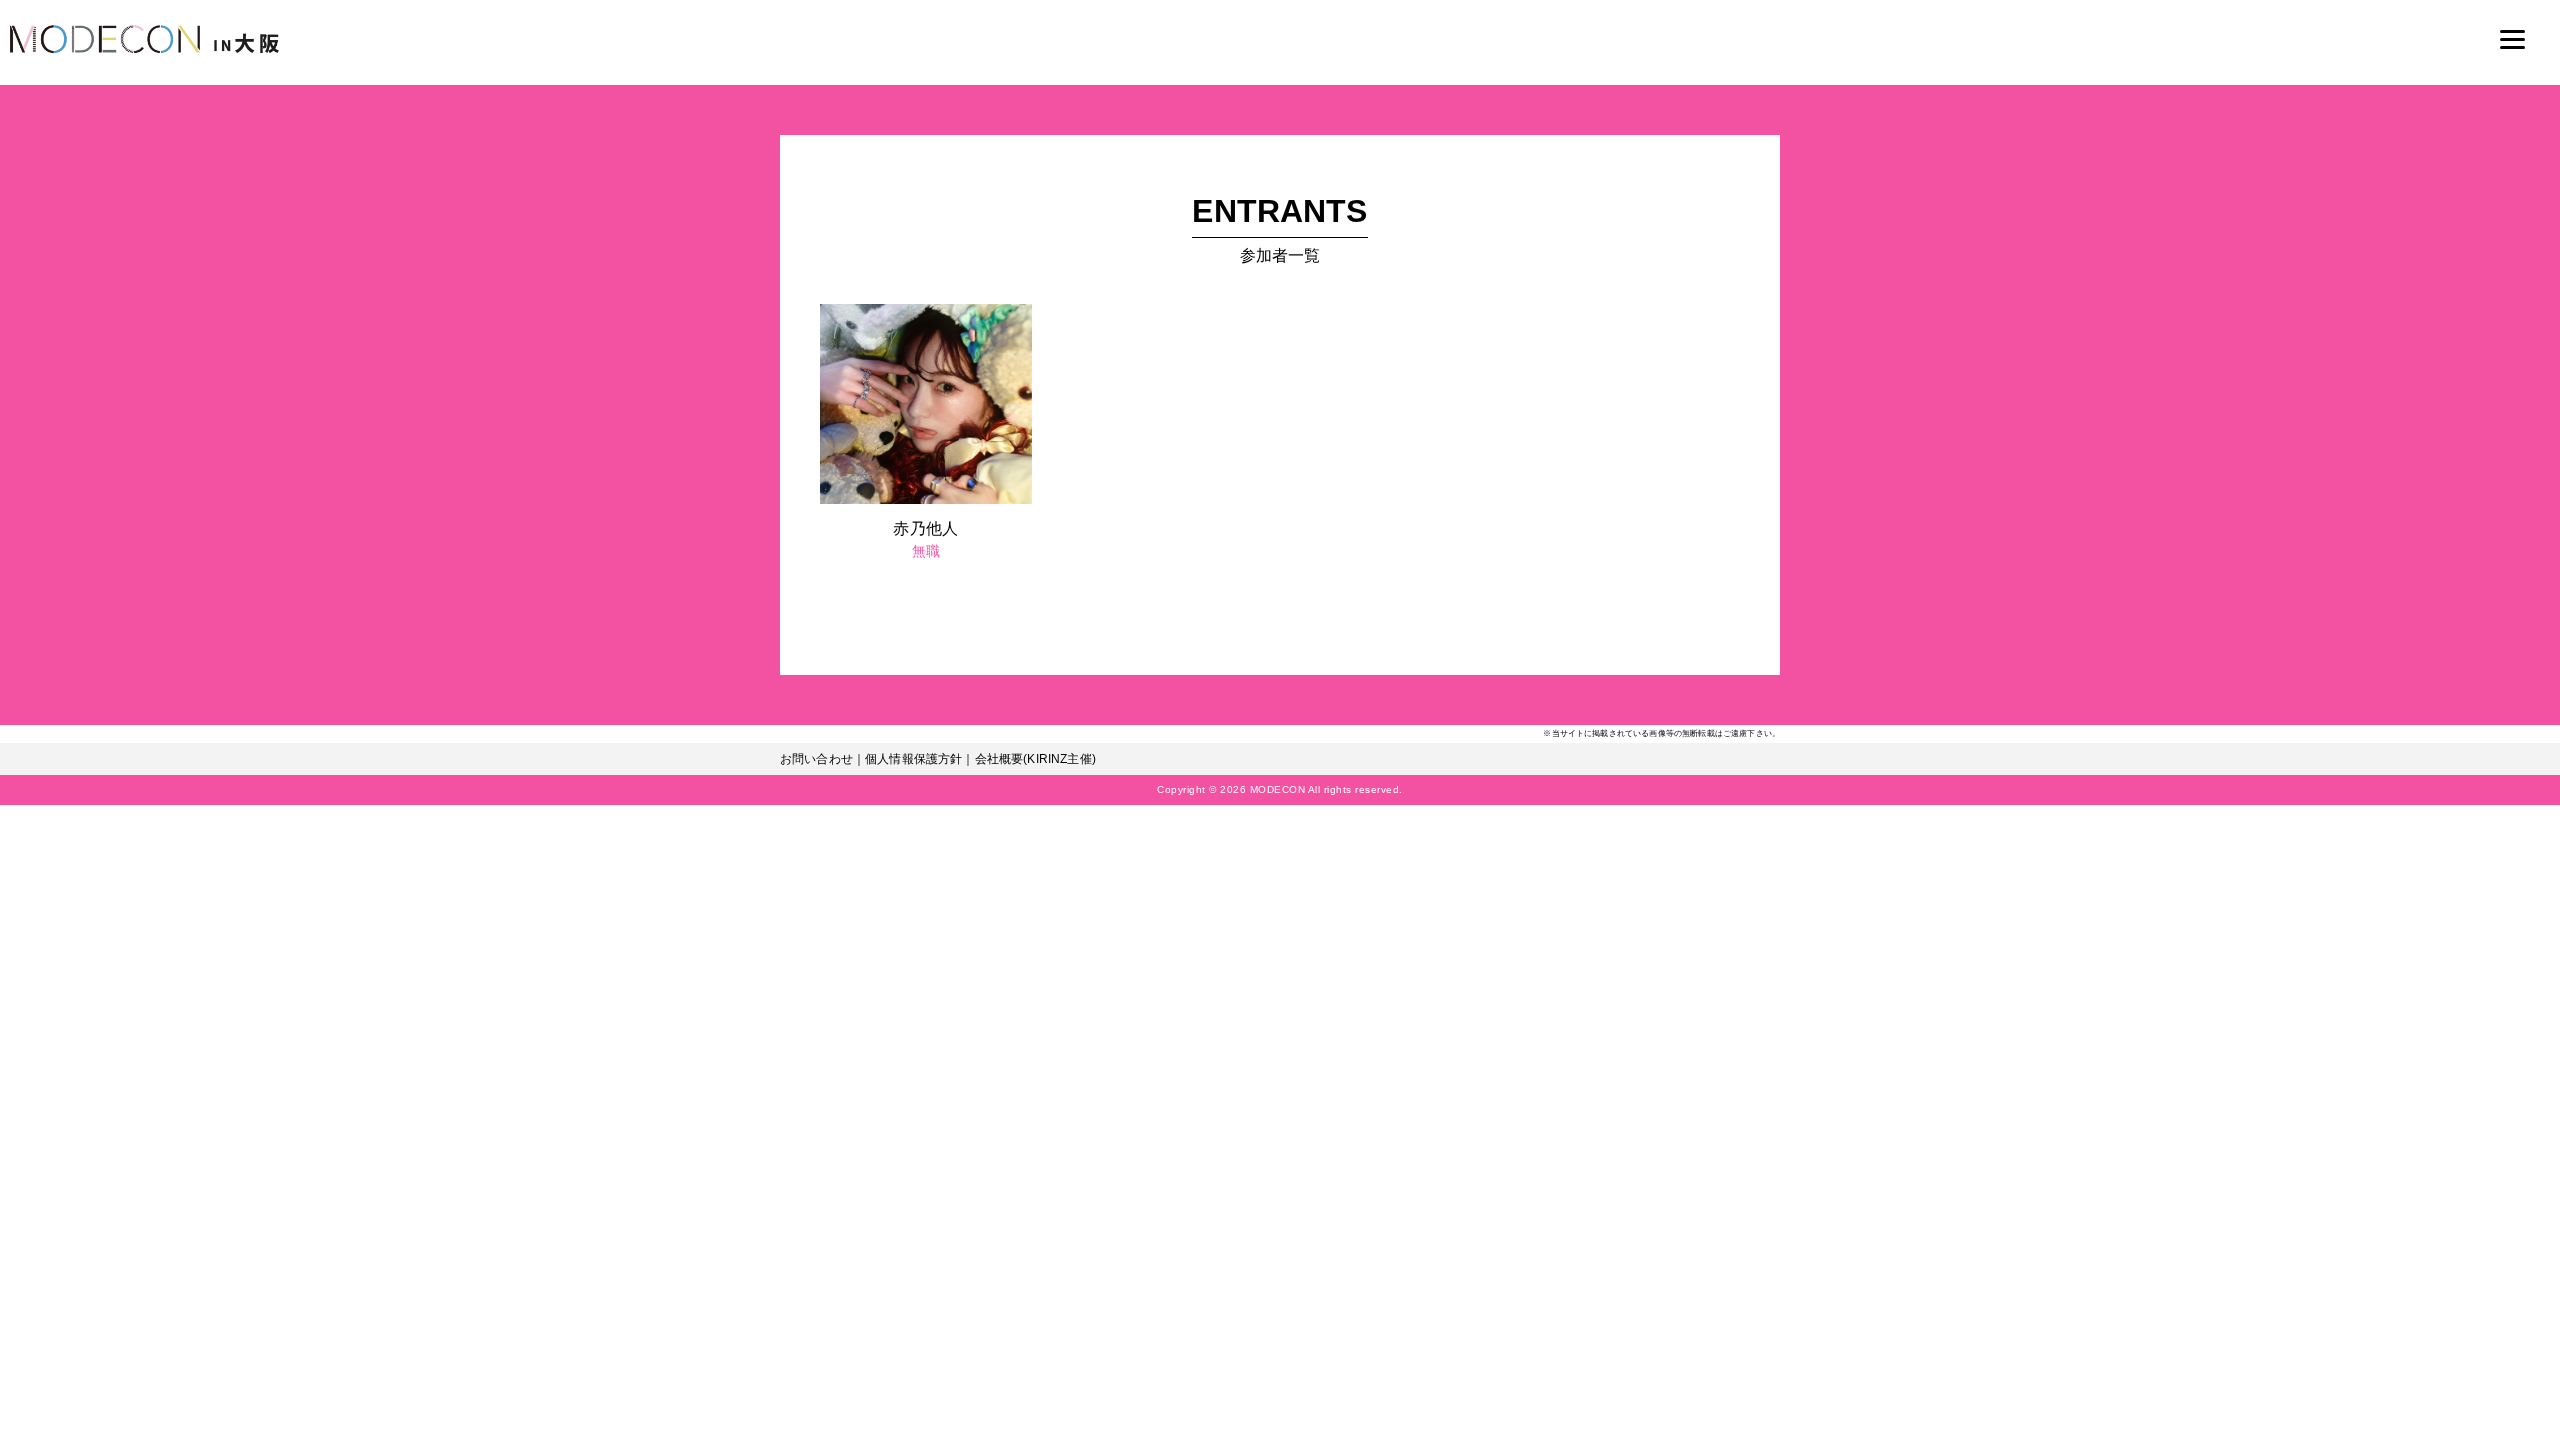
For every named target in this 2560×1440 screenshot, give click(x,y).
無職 (926, 551)
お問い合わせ (816, 759)
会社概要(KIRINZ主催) (1035, 759)
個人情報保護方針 (913, 759)
